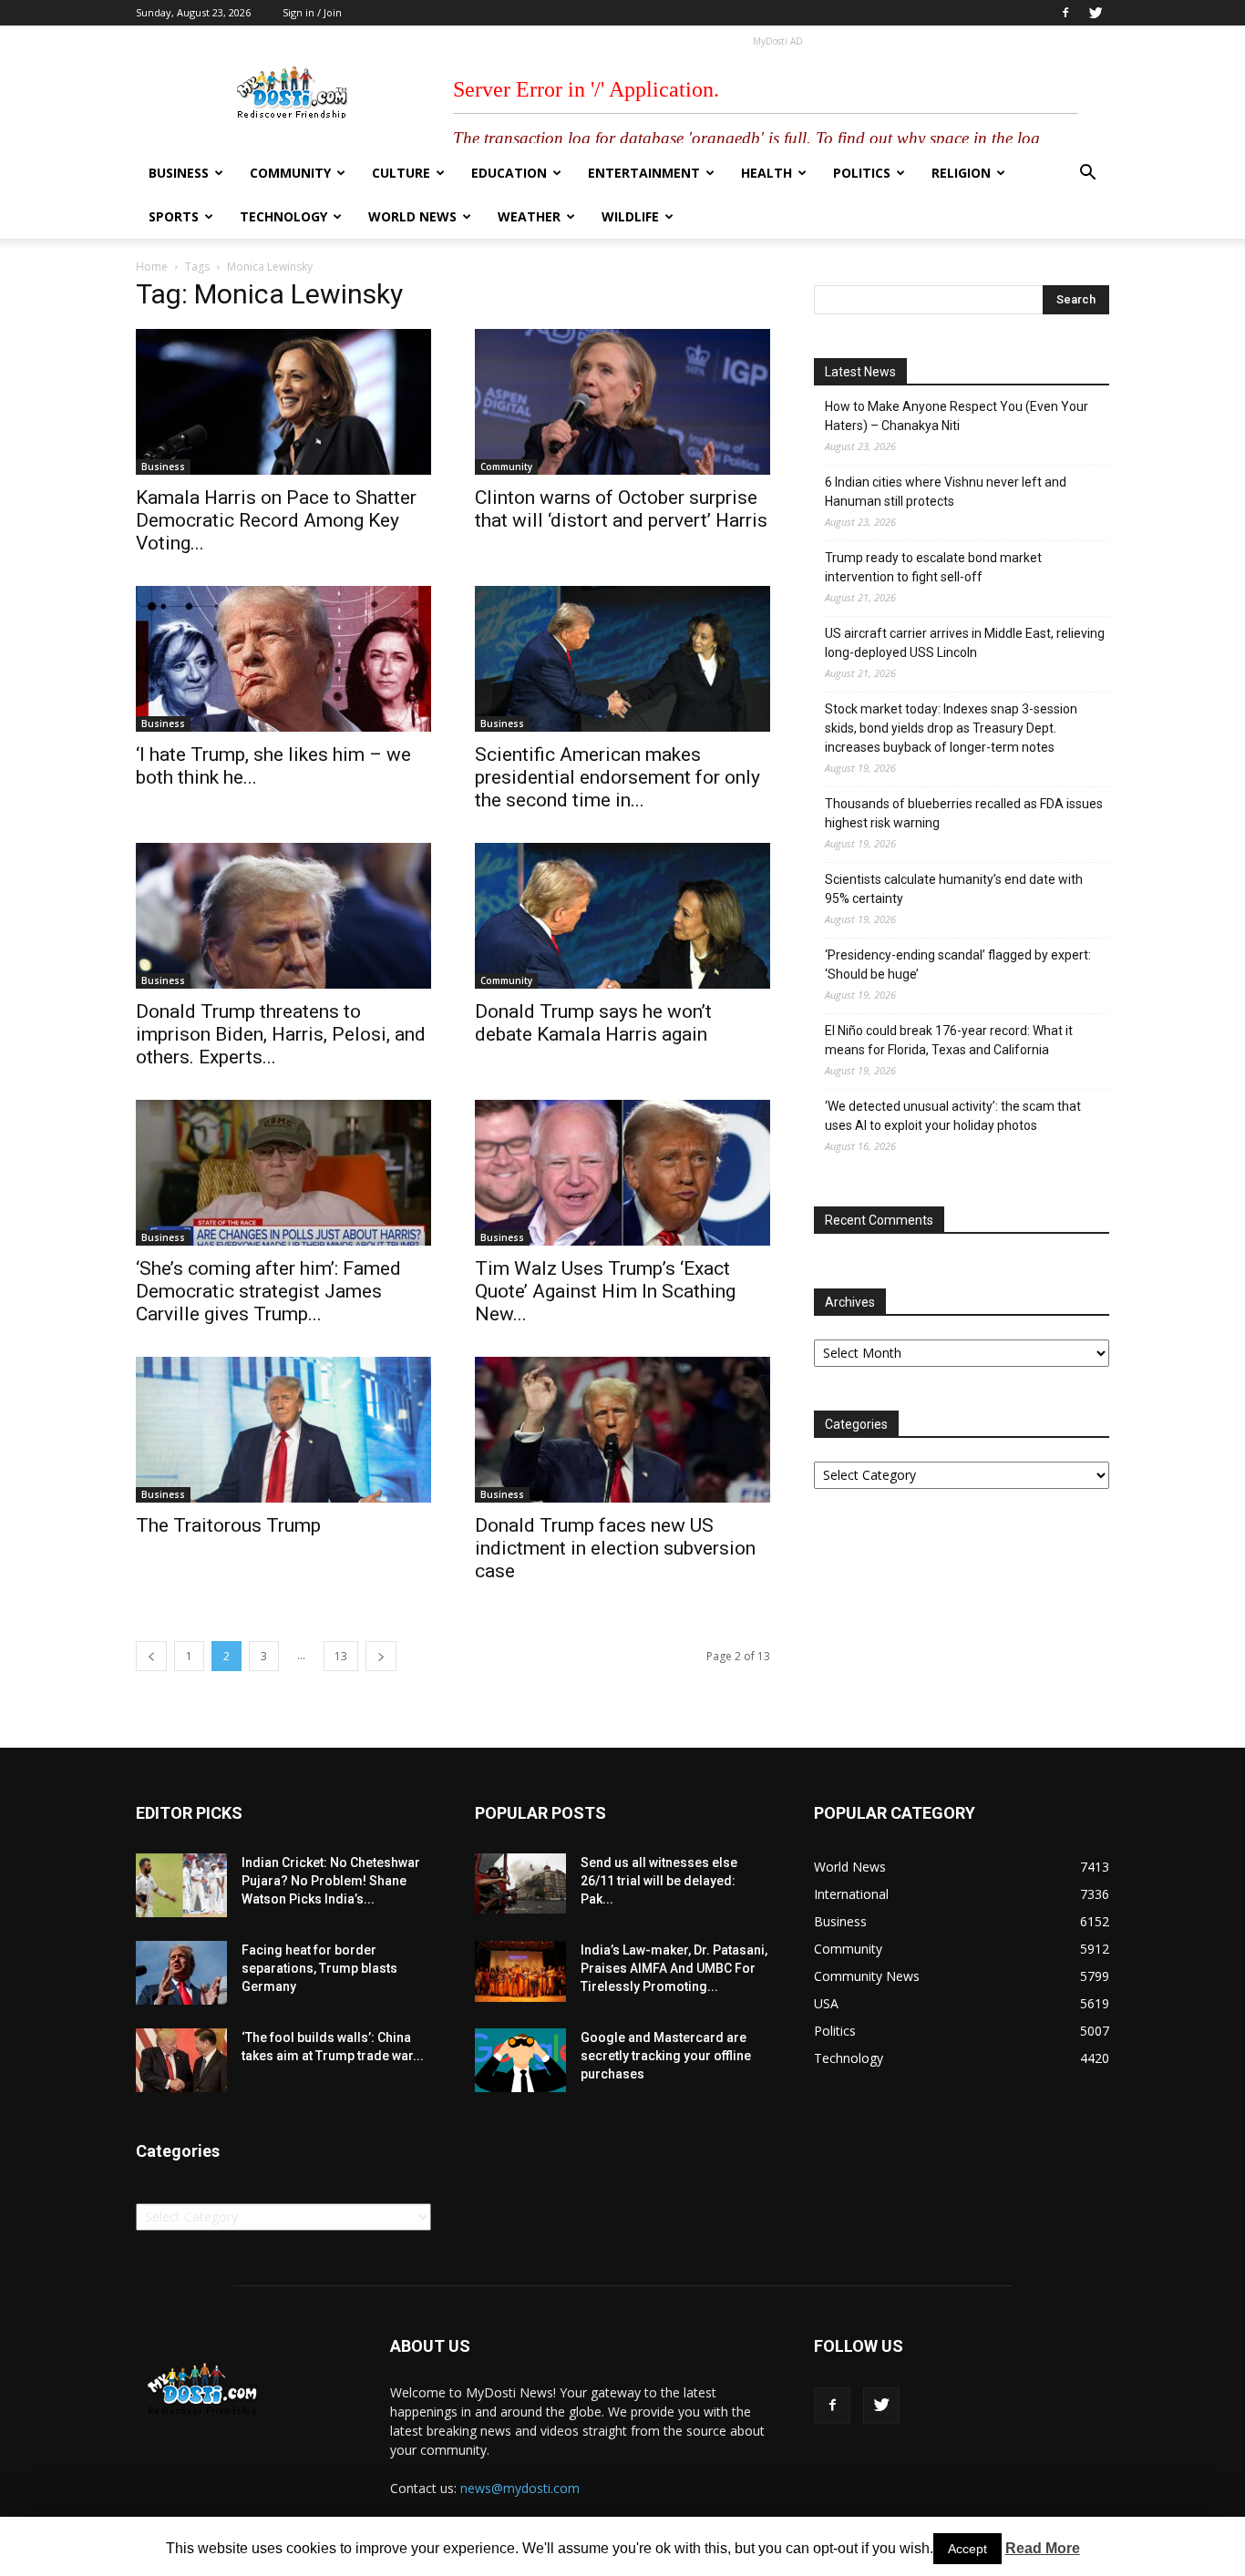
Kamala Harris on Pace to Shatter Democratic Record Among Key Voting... (276, 520)
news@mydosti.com (520, 2488)
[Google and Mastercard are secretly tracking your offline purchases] (520, 2060)
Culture (401, 173)
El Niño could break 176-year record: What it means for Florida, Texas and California (949, 1040)
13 (341, 1656)
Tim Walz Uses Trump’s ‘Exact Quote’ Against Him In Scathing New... (605, 1291)
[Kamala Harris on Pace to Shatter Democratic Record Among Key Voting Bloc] (283, 402)
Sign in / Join (312, 12)
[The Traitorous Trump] (283, 1430)
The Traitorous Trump (228, 1525)
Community (290, 173)
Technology (283, 216)
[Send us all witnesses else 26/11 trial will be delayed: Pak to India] (520, 1883)
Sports (174, 216)
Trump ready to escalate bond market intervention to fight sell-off (933, 567)
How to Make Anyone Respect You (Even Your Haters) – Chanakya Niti (957, 416)
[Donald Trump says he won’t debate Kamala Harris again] (622, 916)
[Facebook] (1065, 13)
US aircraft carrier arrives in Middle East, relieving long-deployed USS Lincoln (965, 643)
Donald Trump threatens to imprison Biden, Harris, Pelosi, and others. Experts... (281, 1034)
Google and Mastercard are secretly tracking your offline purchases (666, 2056)
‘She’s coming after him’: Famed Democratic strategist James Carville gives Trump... (268, 1291)
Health (767, 173)
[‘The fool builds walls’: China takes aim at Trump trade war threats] (181, 2060)
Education (509, 173)
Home (152, 267)
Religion (961, 173)
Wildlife (630, 216)
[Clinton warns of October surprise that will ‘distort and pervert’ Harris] (622, 402)
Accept (967, 2549)
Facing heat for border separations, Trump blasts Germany (319, 1968)
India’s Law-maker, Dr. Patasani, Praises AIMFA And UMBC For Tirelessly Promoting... (674, 1968)
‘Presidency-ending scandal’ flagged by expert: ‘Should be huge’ (958, 965)
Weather (529, 216)
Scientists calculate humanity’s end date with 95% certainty (954, 889)
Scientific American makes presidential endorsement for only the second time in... (617, 777)
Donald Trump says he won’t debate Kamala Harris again (593, 1023)
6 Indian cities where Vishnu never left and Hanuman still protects (946, 492)
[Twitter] (1096, 13)
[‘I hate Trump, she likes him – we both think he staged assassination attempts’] (283, 659)
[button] (1087, 174)
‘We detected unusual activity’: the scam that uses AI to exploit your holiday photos (953, 1116)
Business (179, 173)
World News (412, 216)
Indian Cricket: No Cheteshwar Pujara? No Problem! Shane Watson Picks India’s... (331, 1881)
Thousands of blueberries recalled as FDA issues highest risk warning (964, 813)
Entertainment (644, 173)
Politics (862, 173)
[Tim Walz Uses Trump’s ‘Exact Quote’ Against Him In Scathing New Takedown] (622, 1173)
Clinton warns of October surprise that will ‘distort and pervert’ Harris (621, 509)
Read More (1043, 2548)
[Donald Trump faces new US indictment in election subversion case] (622, 1430)
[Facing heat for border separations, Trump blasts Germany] (181, 1973)
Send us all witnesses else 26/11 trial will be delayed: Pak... (659, 1881)
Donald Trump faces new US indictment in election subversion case (615, 1548)
